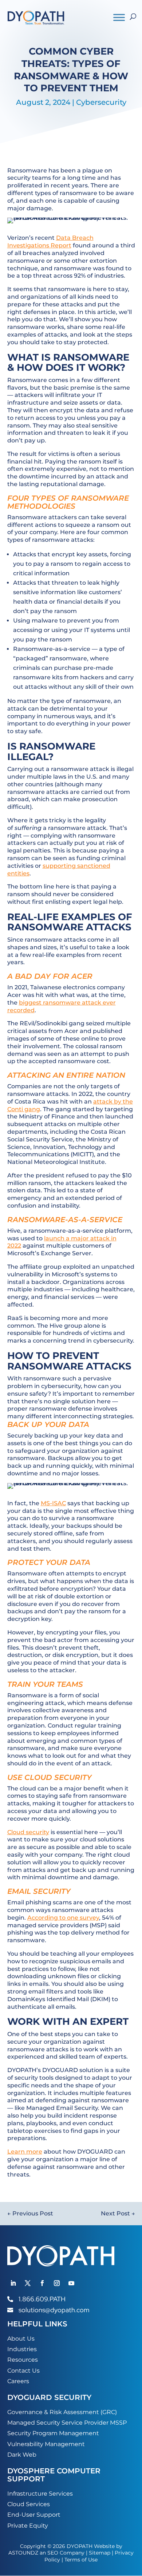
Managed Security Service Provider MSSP (67, 2423)
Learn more (25, 2152)
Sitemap (100, 2553)
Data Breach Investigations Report (50, 242)
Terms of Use (81, 2560)
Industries (22, 2349)
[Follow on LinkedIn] (13, 2283)
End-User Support (34, 2515)
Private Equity (28, 2526)
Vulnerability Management (46, 2444)
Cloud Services (29, 2504)
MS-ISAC (53, 1503)
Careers (18, 2381)
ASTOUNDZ (23, 2553)
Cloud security (28, 1832)
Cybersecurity (101, 102)
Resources (23, 2360)
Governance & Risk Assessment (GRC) (62, 2412)
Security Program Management (53, 2433)
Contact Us (23, 2371)
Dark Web (22, 2455)
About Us (21, 2339)
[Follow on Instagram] (57, 2283)
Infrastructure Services (40, 2494)
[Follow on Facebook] (42, 2283)
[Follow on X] (28, 2283)
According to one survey (63, 1918)
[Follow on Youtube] (71, 2283)
